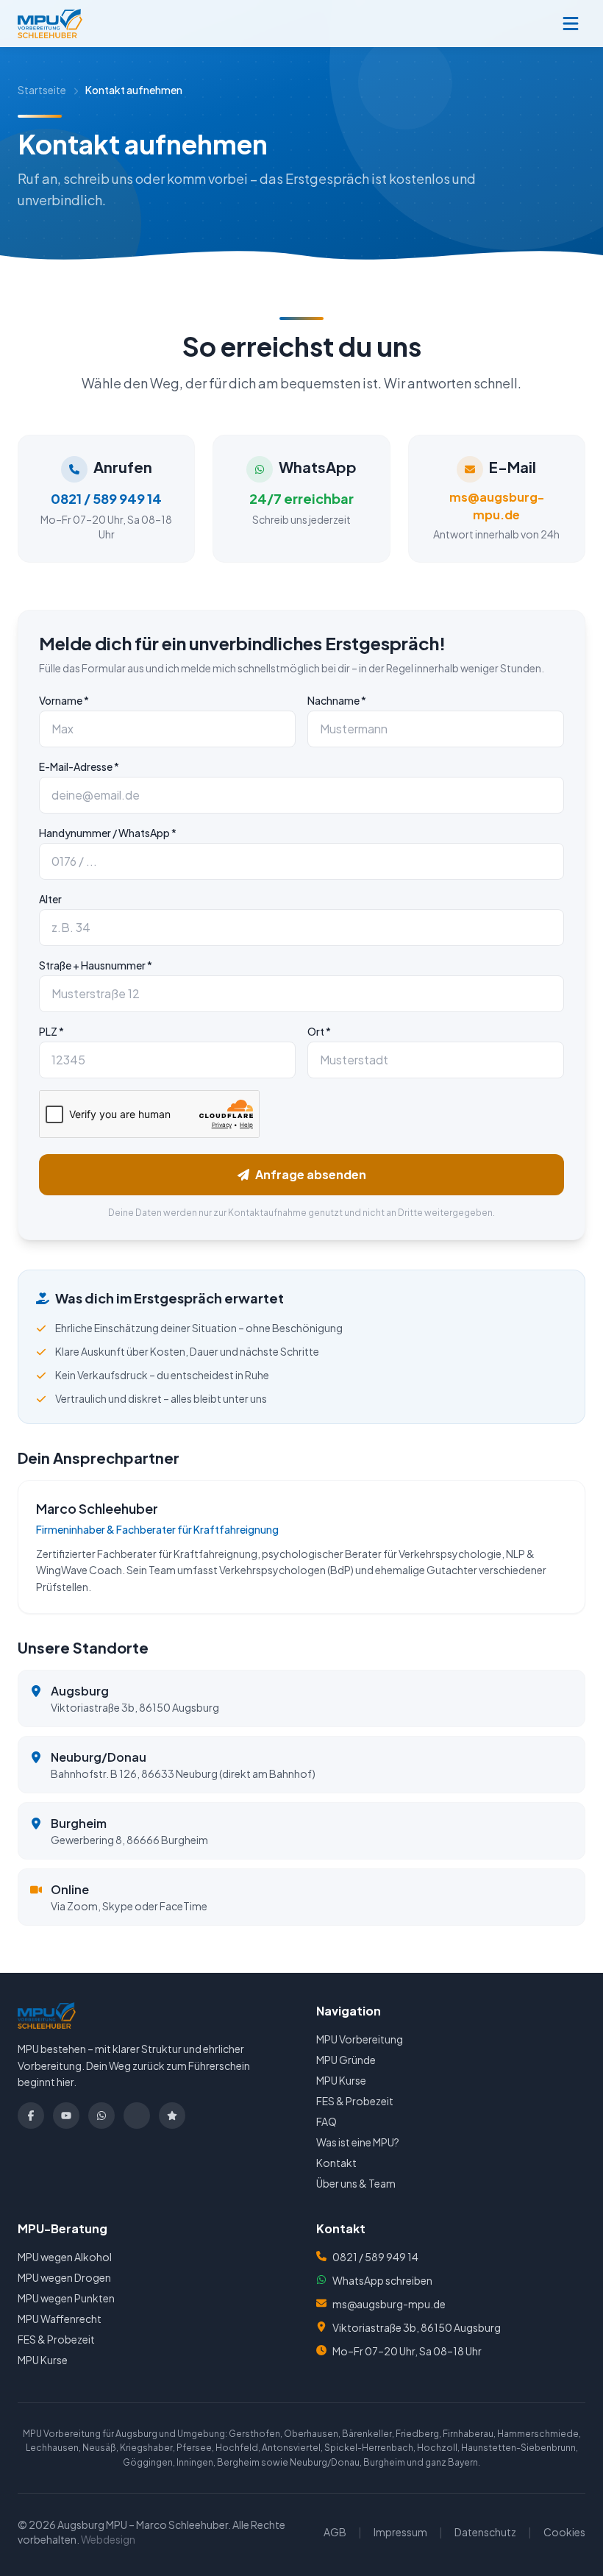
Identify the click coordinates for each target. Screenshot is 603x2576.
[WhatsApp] (101, 2116)
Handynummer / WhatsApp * (108, 833)
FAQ (327, 2121)
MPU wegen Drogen (64, 2277)
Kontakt (336, 2163)
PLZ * (51, 1031)
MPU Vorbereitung (360, 2039)
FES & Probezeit (355, 2101)
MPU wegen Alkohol (65, 2257)
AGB (335, 2532)
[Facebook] (31, 2116)
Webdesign (108, 2539)
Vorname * (64, 700)
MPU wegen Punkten (66, 2298)
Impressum (400, 2532)
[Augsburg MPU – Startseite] (50, 24)
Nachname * (337, 700)
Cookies (564, 2532)
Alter (50, 899)
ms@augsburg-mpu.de (389, 2304)
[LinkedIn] (137, 2116)
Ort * (319, 1031)
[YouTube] (66, 2116)
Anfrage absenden (311, 1174)
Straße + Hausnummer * (96, 965)
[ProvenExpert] (172, 2116)
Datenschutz (485, 2532)
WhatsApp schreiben (382, 2280)
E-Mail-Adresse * (79, 766)
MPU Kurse (341, 2080)
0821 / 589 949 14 (375, 2257)
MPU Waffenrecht (60, 2319)
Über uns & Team (356, 2183)
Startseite (42, 90)
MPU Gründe (346, 2060)
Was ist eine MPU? (358, 2142)
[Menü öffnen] (571, 24)
